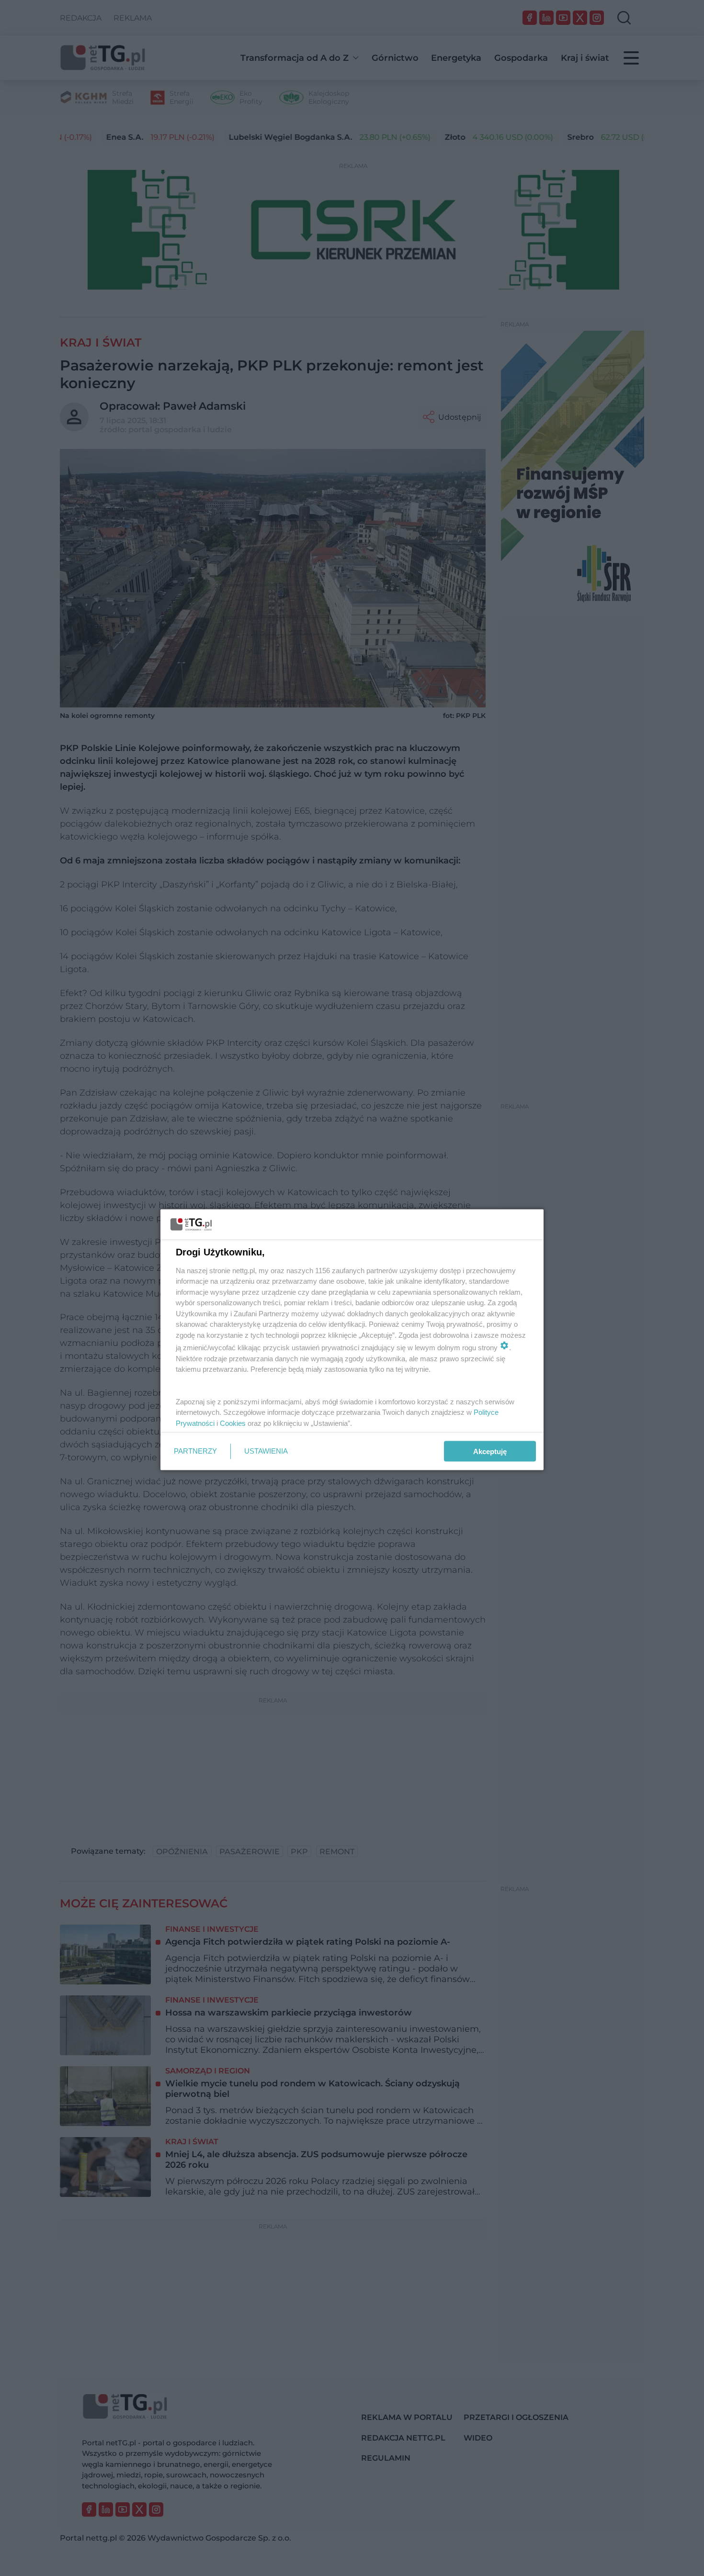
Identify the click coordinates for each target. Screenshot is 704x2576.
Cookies (233, 1423)
